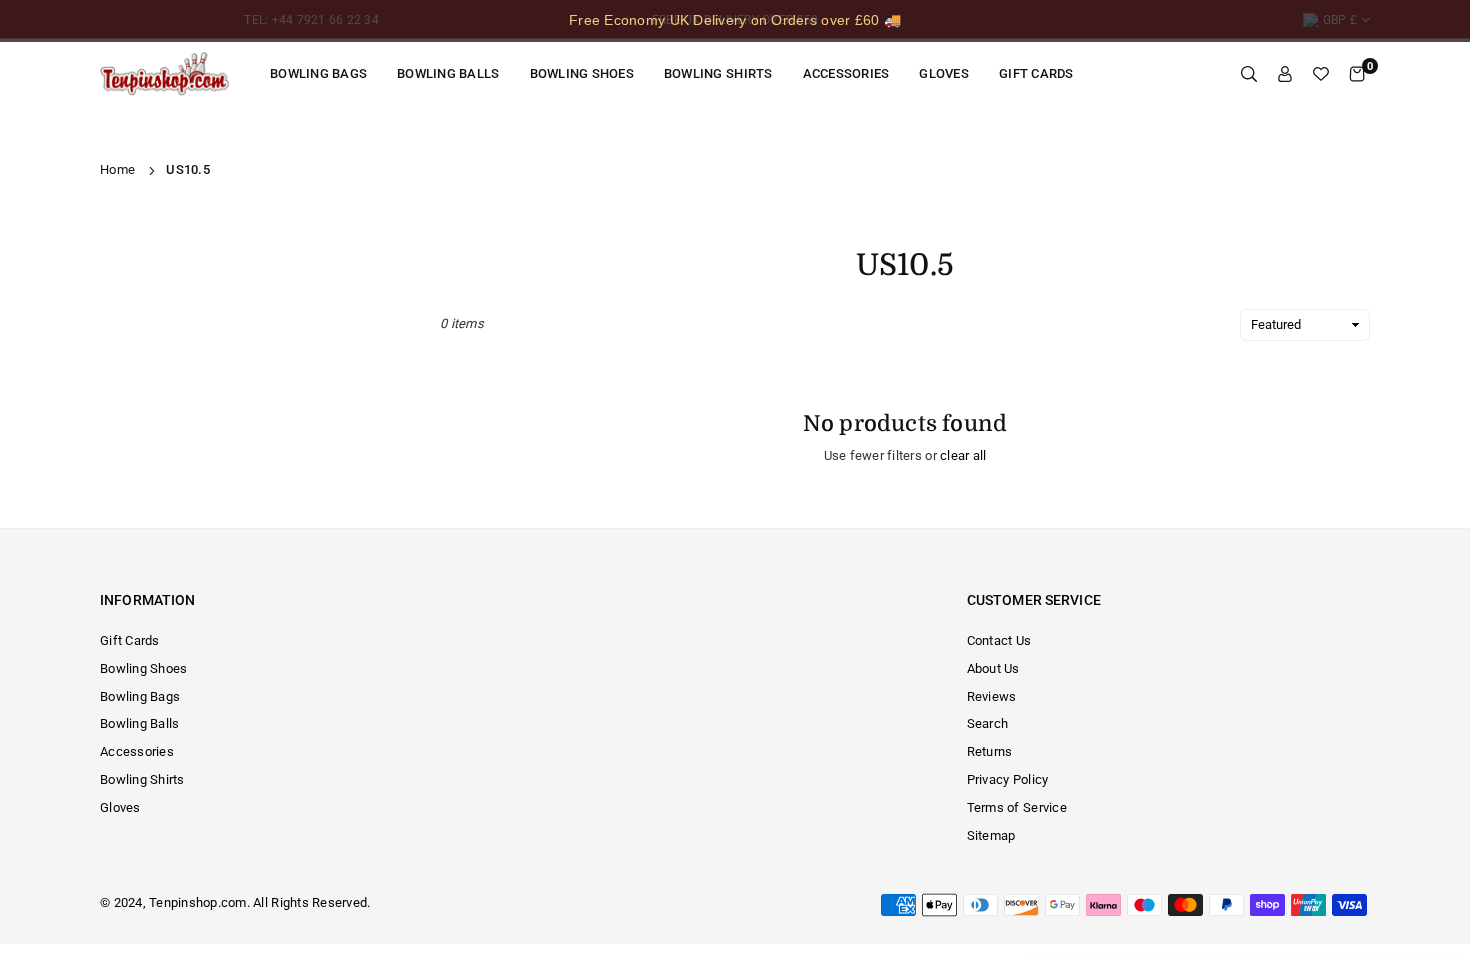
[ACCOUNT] (1285, 74)
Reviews (992, 696)
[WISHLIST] (1321, 74)
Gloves (944, 73)
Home (117, 169)
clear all (963, 455)
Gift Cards (1036, 73)
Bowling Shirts (718, 73)
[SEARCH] (1249, 74)
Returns (990, 751)
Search (988, 723)
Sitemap (991, 835)
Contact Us (999, 640)
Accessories (846, 73)
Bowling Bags (318, 73)
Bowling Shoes (582, 73)
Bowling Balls (448, 73)
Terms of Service (1017, 807)
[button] (1357, 74)
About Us (993, 668)
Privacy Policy (1008, 779)
